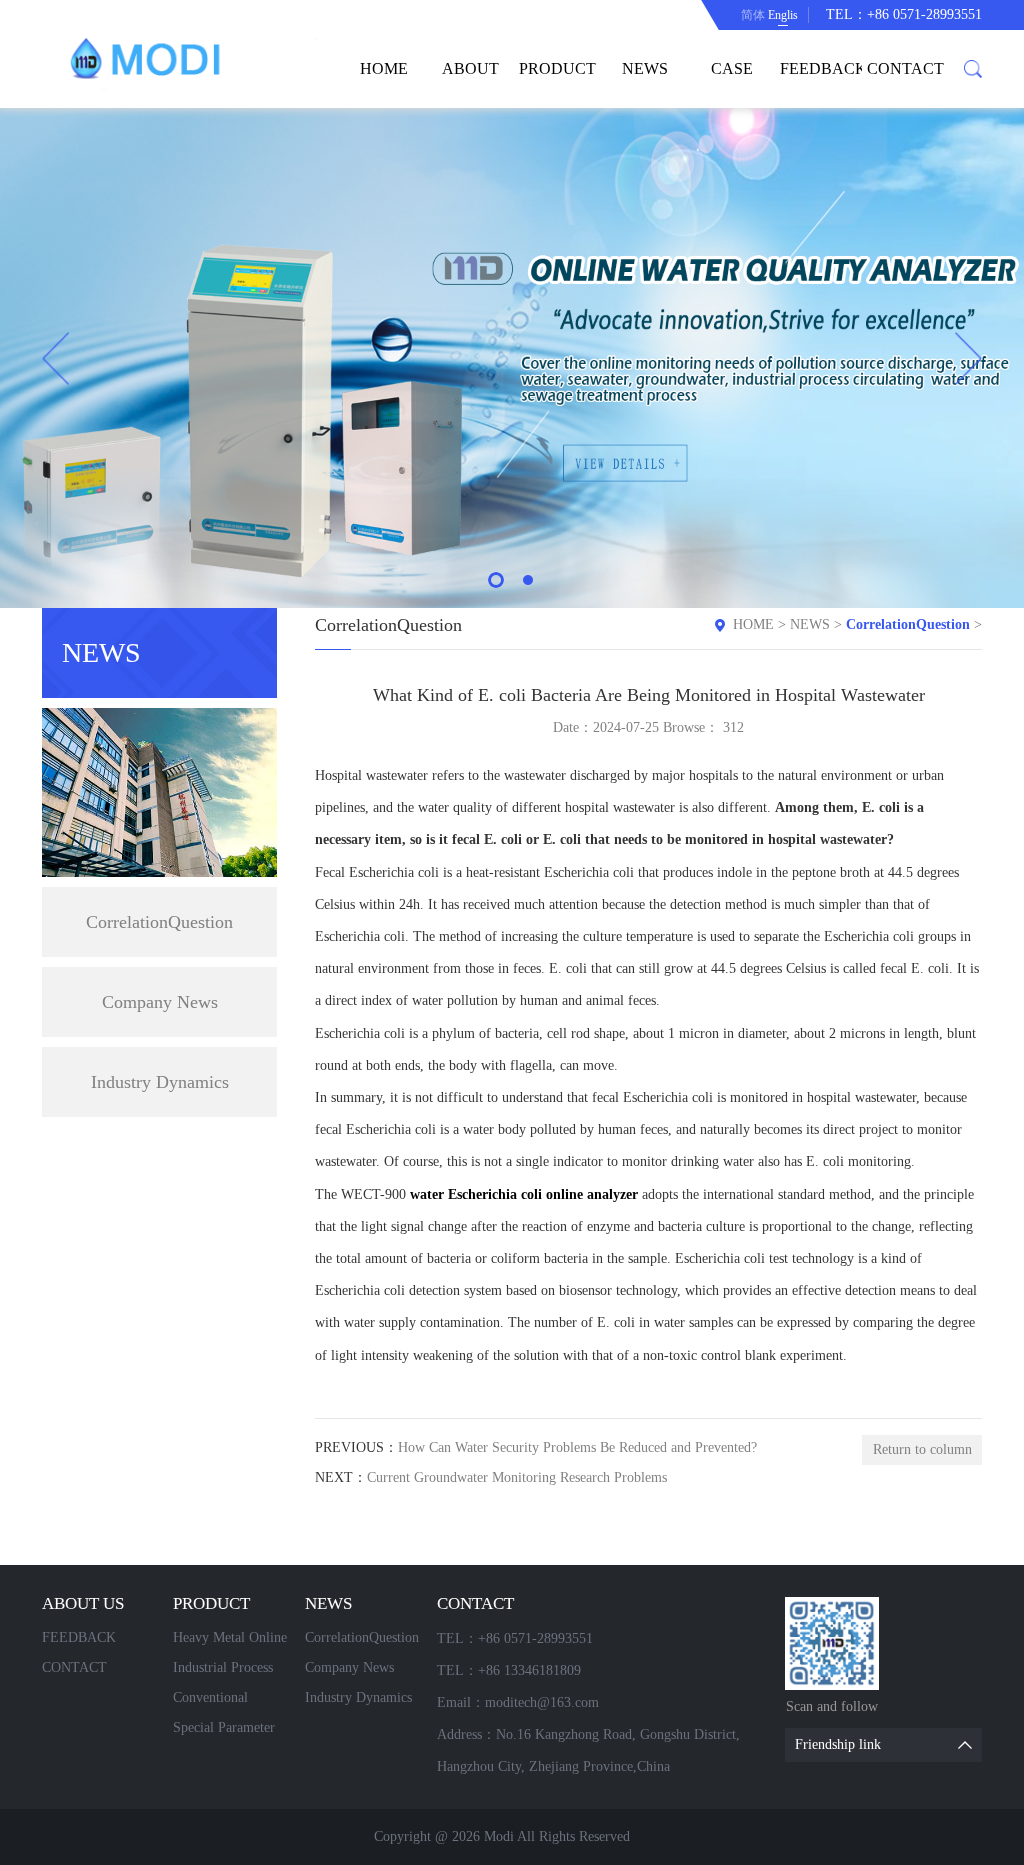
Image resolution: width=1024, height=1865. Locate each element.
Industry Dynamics (160, 1082)
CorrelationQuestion (159, 922)
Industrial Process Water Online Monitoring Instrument (223, 1671)
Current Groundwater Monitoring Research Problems (517, 1477)
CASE (732, 68)
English (783, 15)
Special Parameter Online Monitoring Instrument (226, 1731)
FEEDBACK (821, 68)
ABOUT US (470, 84)
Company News (160, 1002)
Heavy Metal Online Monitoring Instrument (230, 1641)
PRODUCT (557, 68)
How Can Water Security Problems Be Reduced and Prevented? (577, 1447)
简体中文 (753, 19)
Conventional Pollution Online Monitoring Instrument (220, 1701)
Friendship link (838, 1744)
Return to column (922, 1449)
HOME (384, 68)
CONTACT (905, 68)
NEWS (645, 68)
